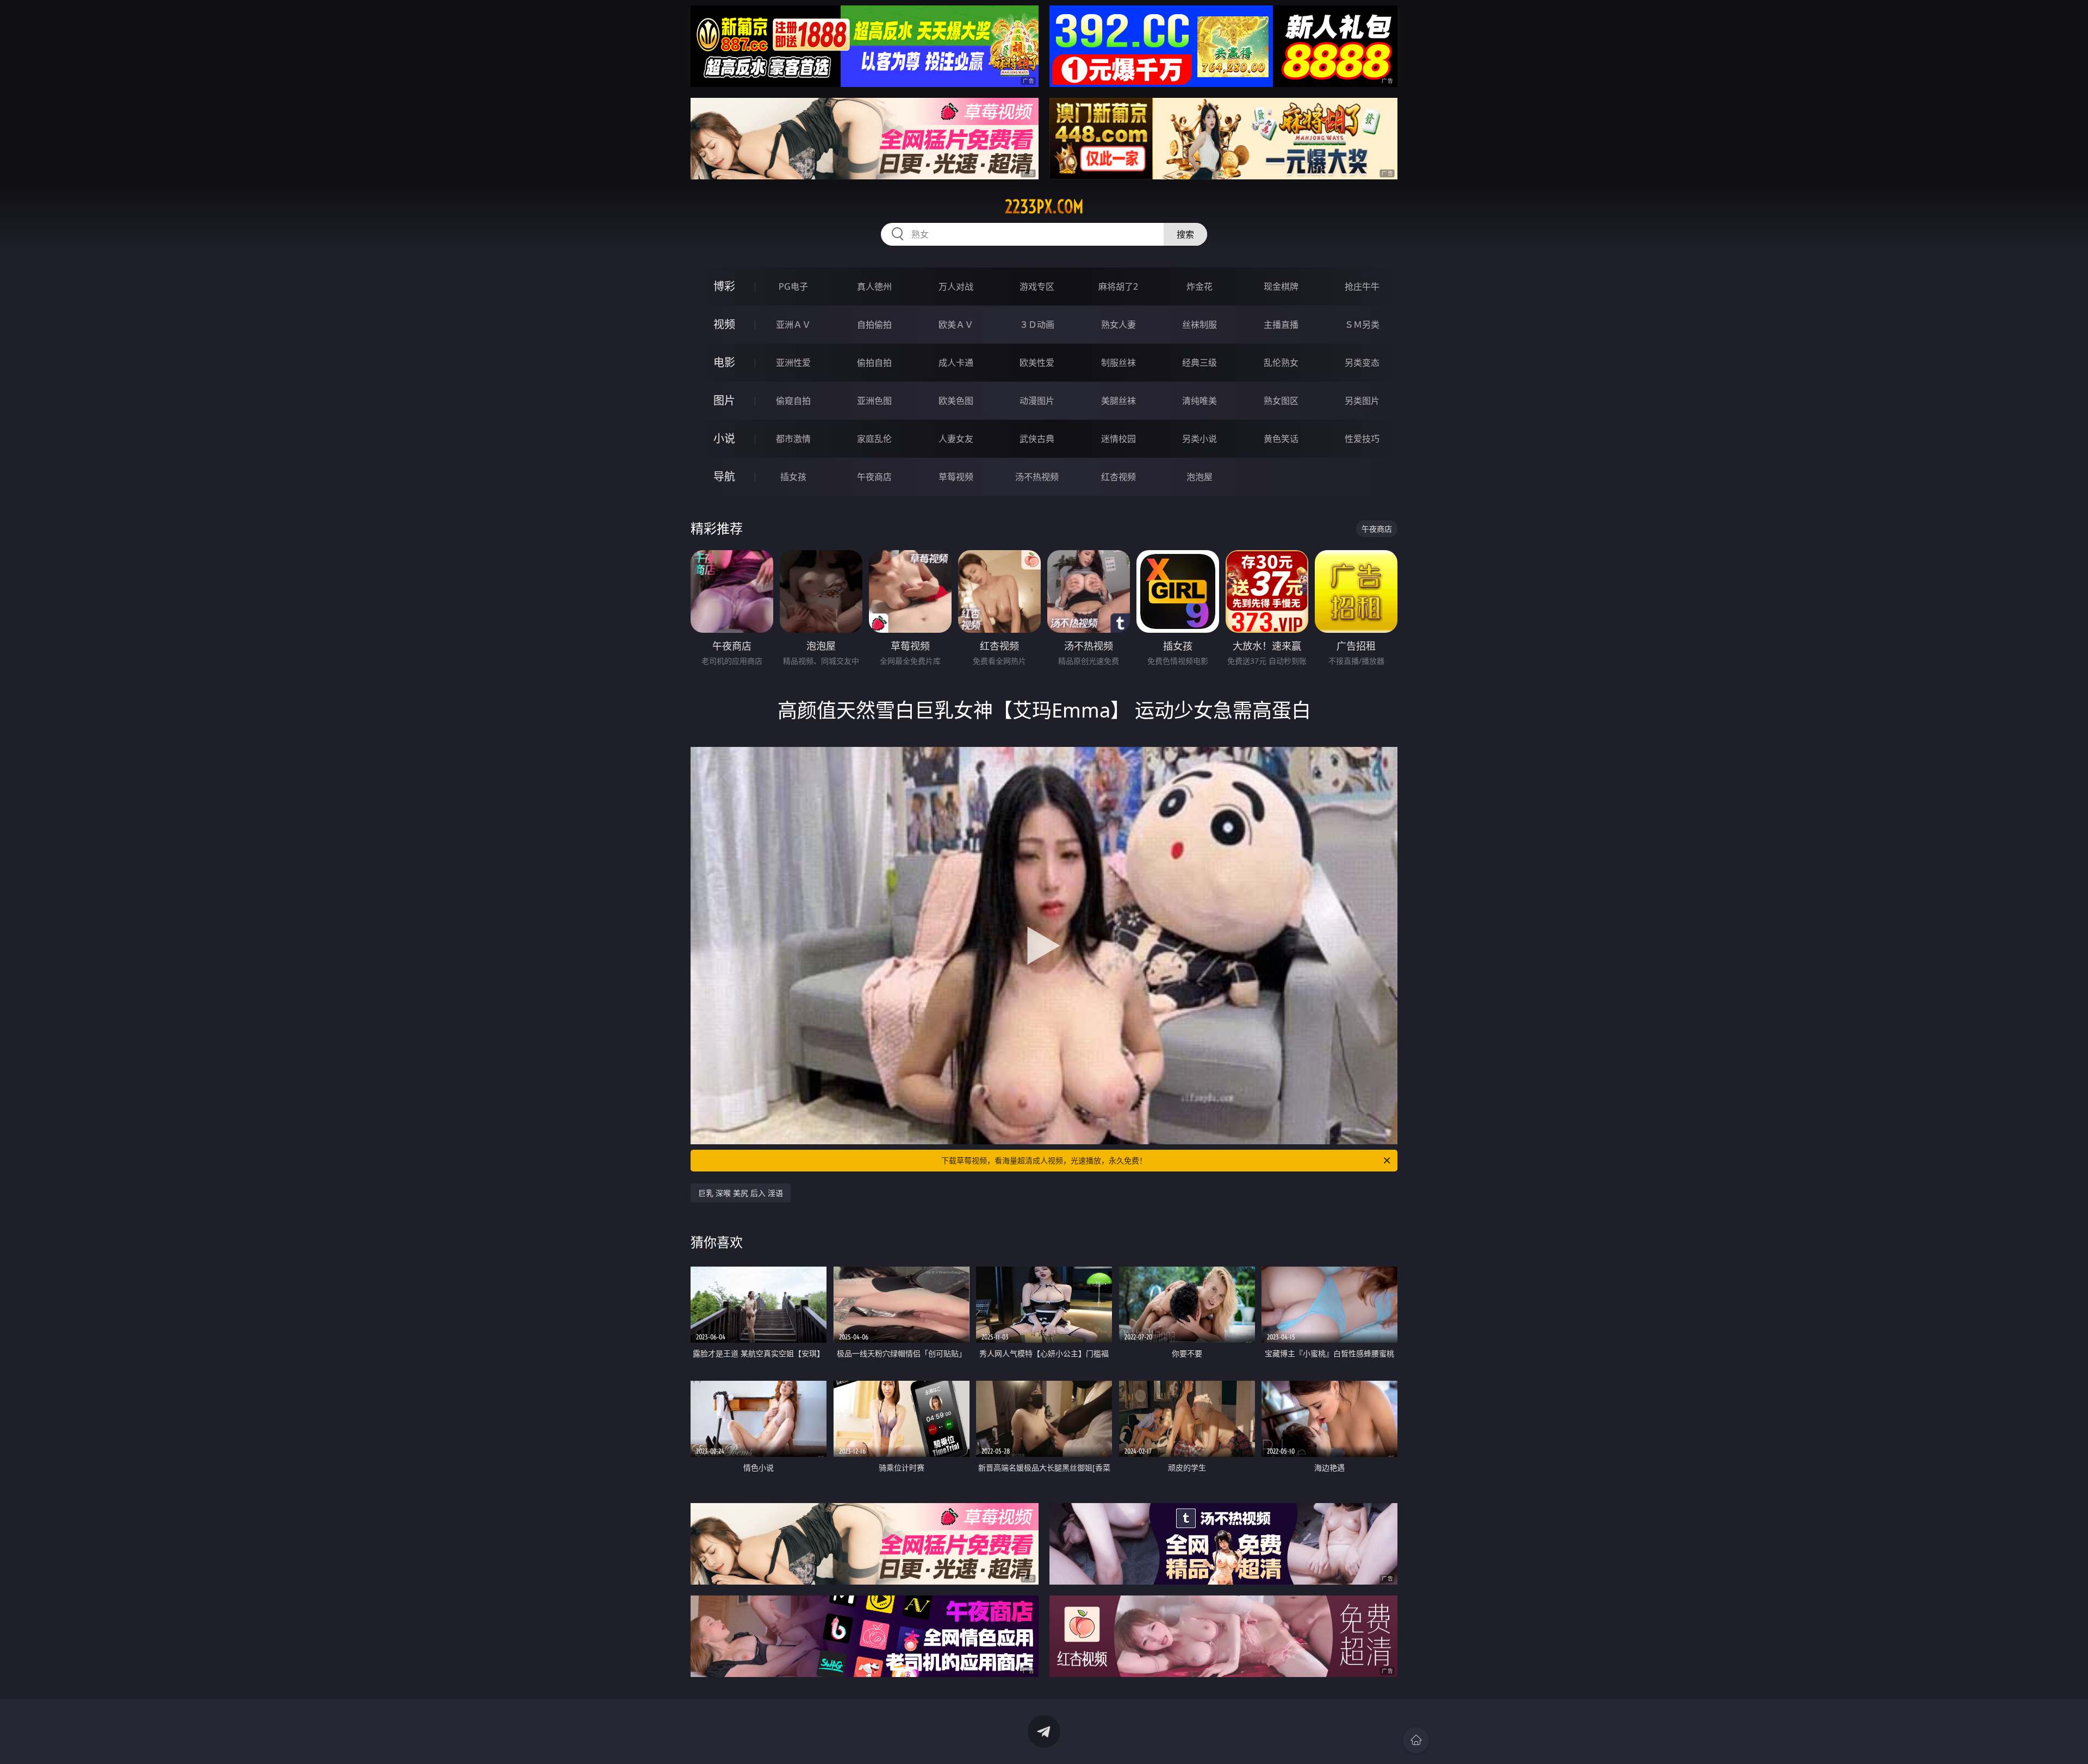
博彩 (724, 286)
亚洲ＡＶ (793, 325)
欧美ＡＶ (956, 325)
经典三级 (1200, 363)
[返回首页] (1416, 1740)
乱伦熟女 (1281, 363)
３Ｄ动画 (1037, 325)
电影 (724, 362)
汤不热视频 (1037, 477)
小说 (724, 438)
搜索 (1185, 234)
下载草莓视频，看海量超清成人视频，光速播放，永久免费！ (1044, 1160)
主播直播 (1281, 325)
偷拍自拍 (874, 363)
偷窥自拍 (793, 401)
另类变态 (1362, 363)
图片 (724, 400)
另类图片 (1362, 401)
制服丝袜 (1118, 363)
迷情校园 (1118, 439)
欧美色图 (956, 401)
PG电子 (793, 286)
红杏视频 (1118, 477)
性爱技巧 (1362, 439)
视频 (724, 324)
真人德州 (874, 286)
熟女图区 (1281, 401)
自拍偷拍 (874, 325)
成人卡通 (956, 363)
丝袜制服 (1200, 325)
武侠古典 (1037, 439)
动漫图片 (1037, 401)
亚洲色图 (874, 401)
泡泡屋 (1200, 477)
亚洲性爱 (793, 363)
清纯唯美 (1200, 401)
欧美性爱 (1037, 363)
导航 (724, 476)
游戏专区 (1037, 286)
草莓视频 (956, 477)
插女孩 (793, 477)
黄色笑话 (1281, 439)
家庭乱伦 (874, 439)
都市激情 (793, 439)
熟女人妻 (1118, 325)
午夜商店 (874, 477)
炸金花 (1200, 286)
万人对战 (956, 286)
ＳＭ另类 (1362, 325)
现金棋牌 (1281, 286)
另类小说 (1200, 439)
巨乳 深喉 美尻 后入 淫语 (741, 1193)
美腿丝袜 (1118, 401)
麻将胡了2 (1118, 286)
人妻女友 (956, 439)
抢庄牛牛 (1362, 286)
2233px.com (1044, 207)
